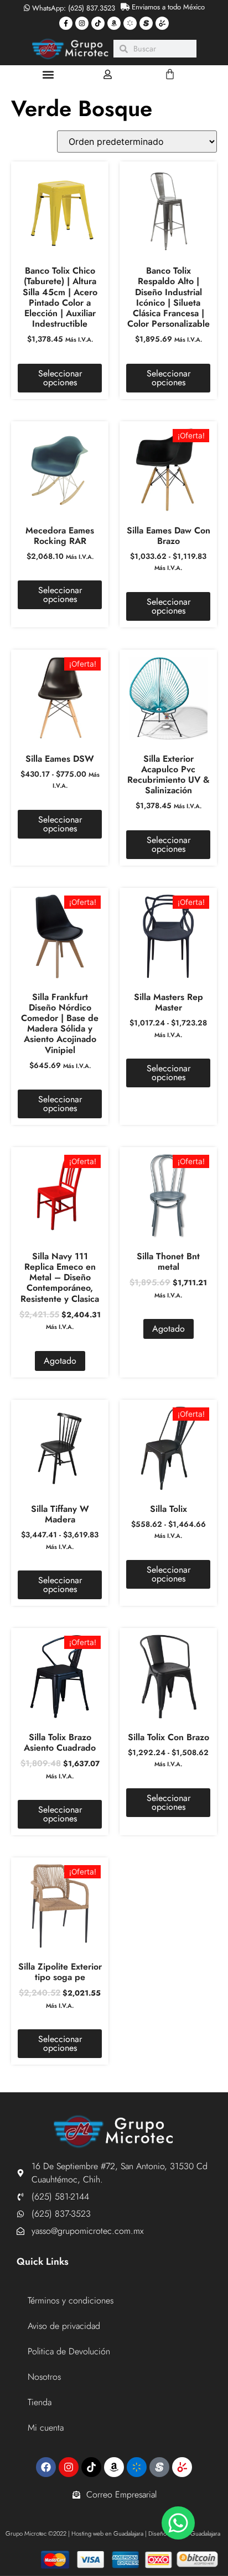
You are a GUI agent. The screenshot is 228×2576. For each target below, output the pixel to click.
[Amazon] (114, 23)
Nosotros (44, 2377)
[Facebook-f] (66, 23)
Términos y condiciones (71, 2300)
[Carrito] (170, 74)
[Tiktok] (98, 23)
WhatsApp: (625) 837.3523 (72, 8)
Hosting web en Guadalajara (107, 2533)
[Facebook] (46, 2467)
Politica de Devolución (69, 2351)
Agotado (60, 1361)
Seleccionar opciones (60, 378)
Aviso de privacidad (64, 2326)
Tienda (40, 2402)
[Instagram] (82, 23)
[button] (48, 74)
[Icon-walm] (130, 23)
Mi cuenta (46, 2428)
